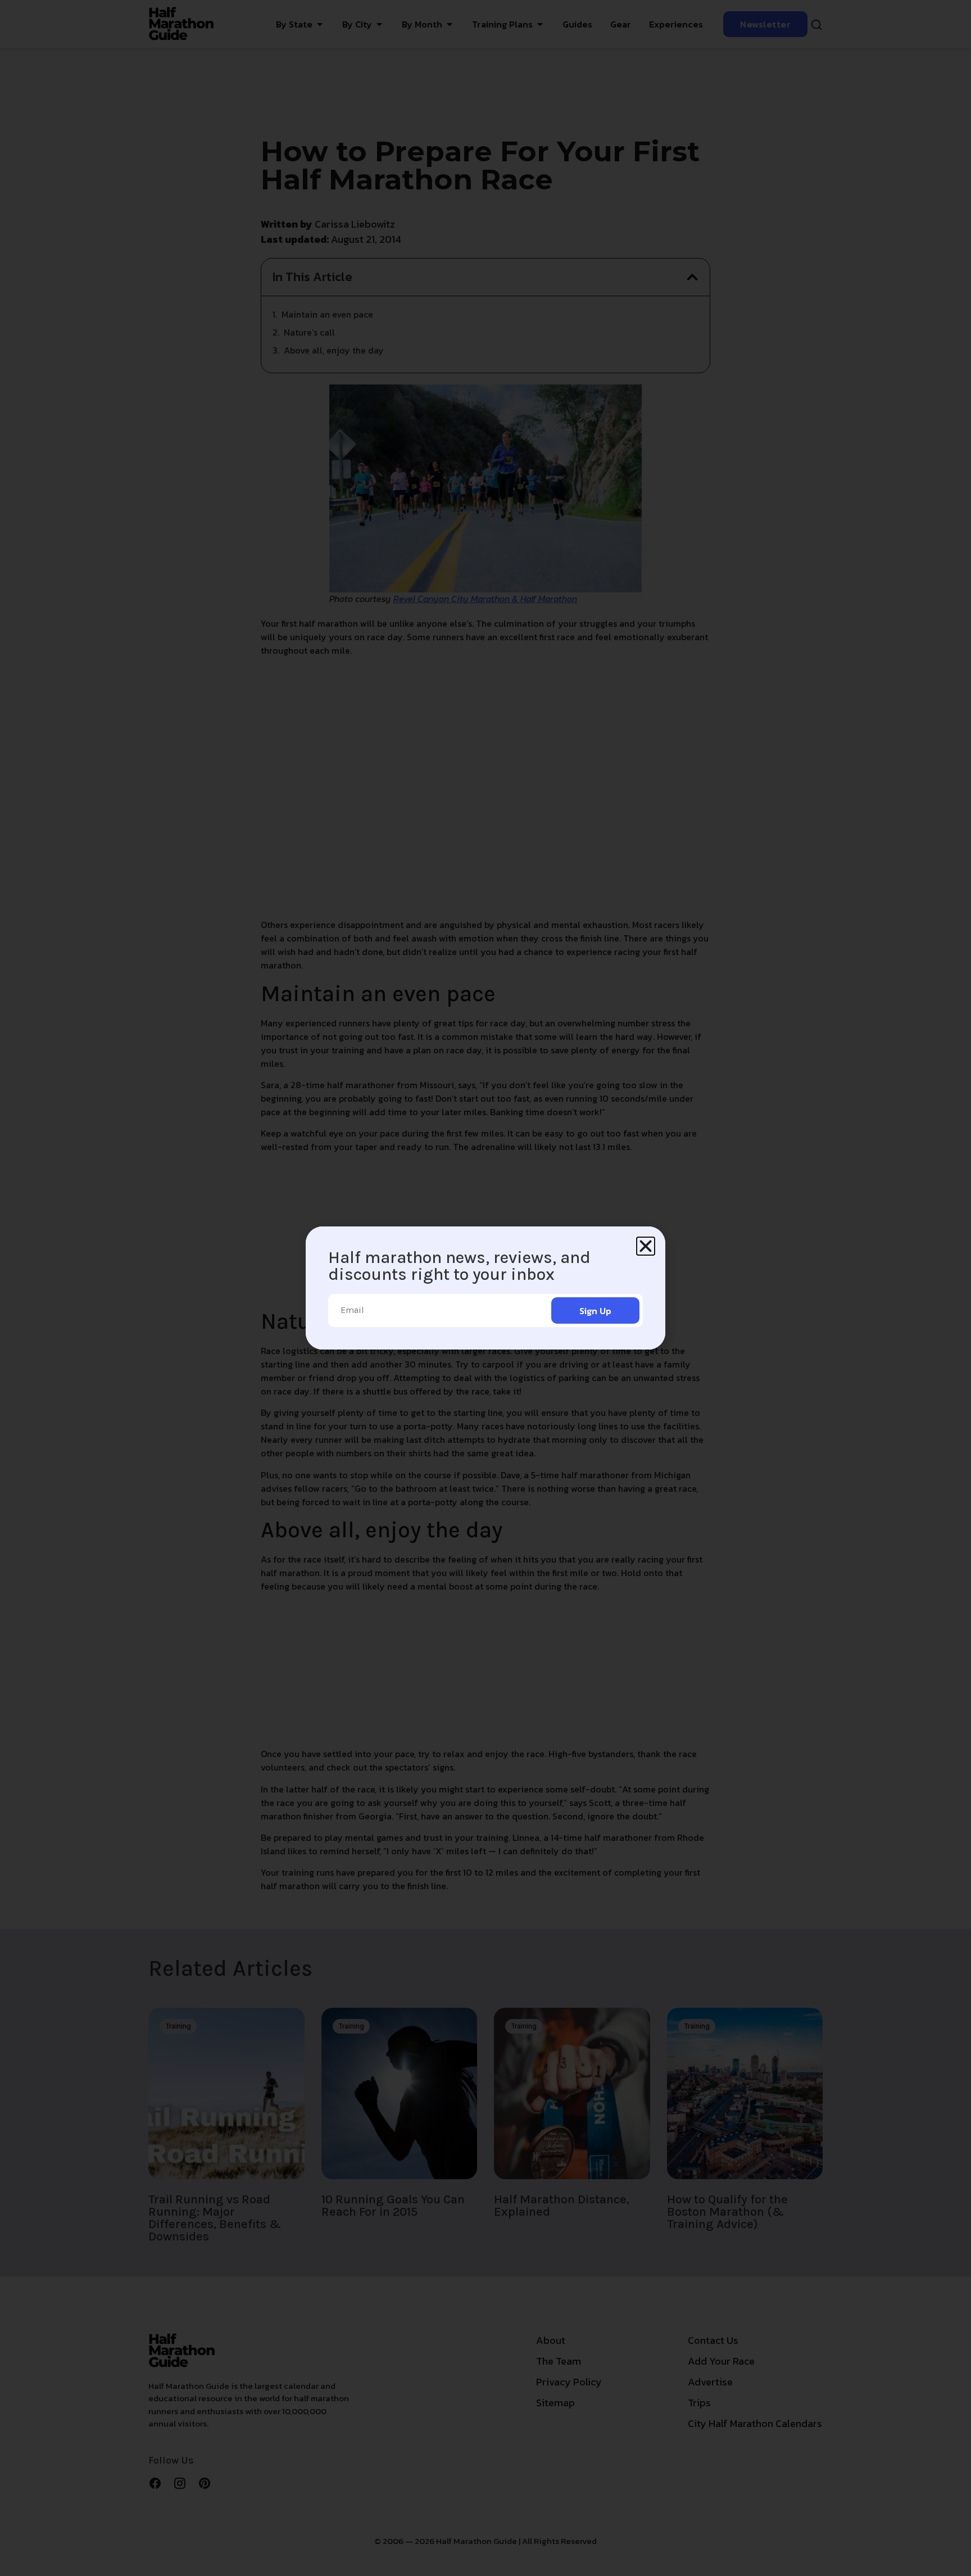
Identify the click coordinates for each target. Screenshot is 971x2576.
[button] (646, 1246)
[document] (485, 1288)
